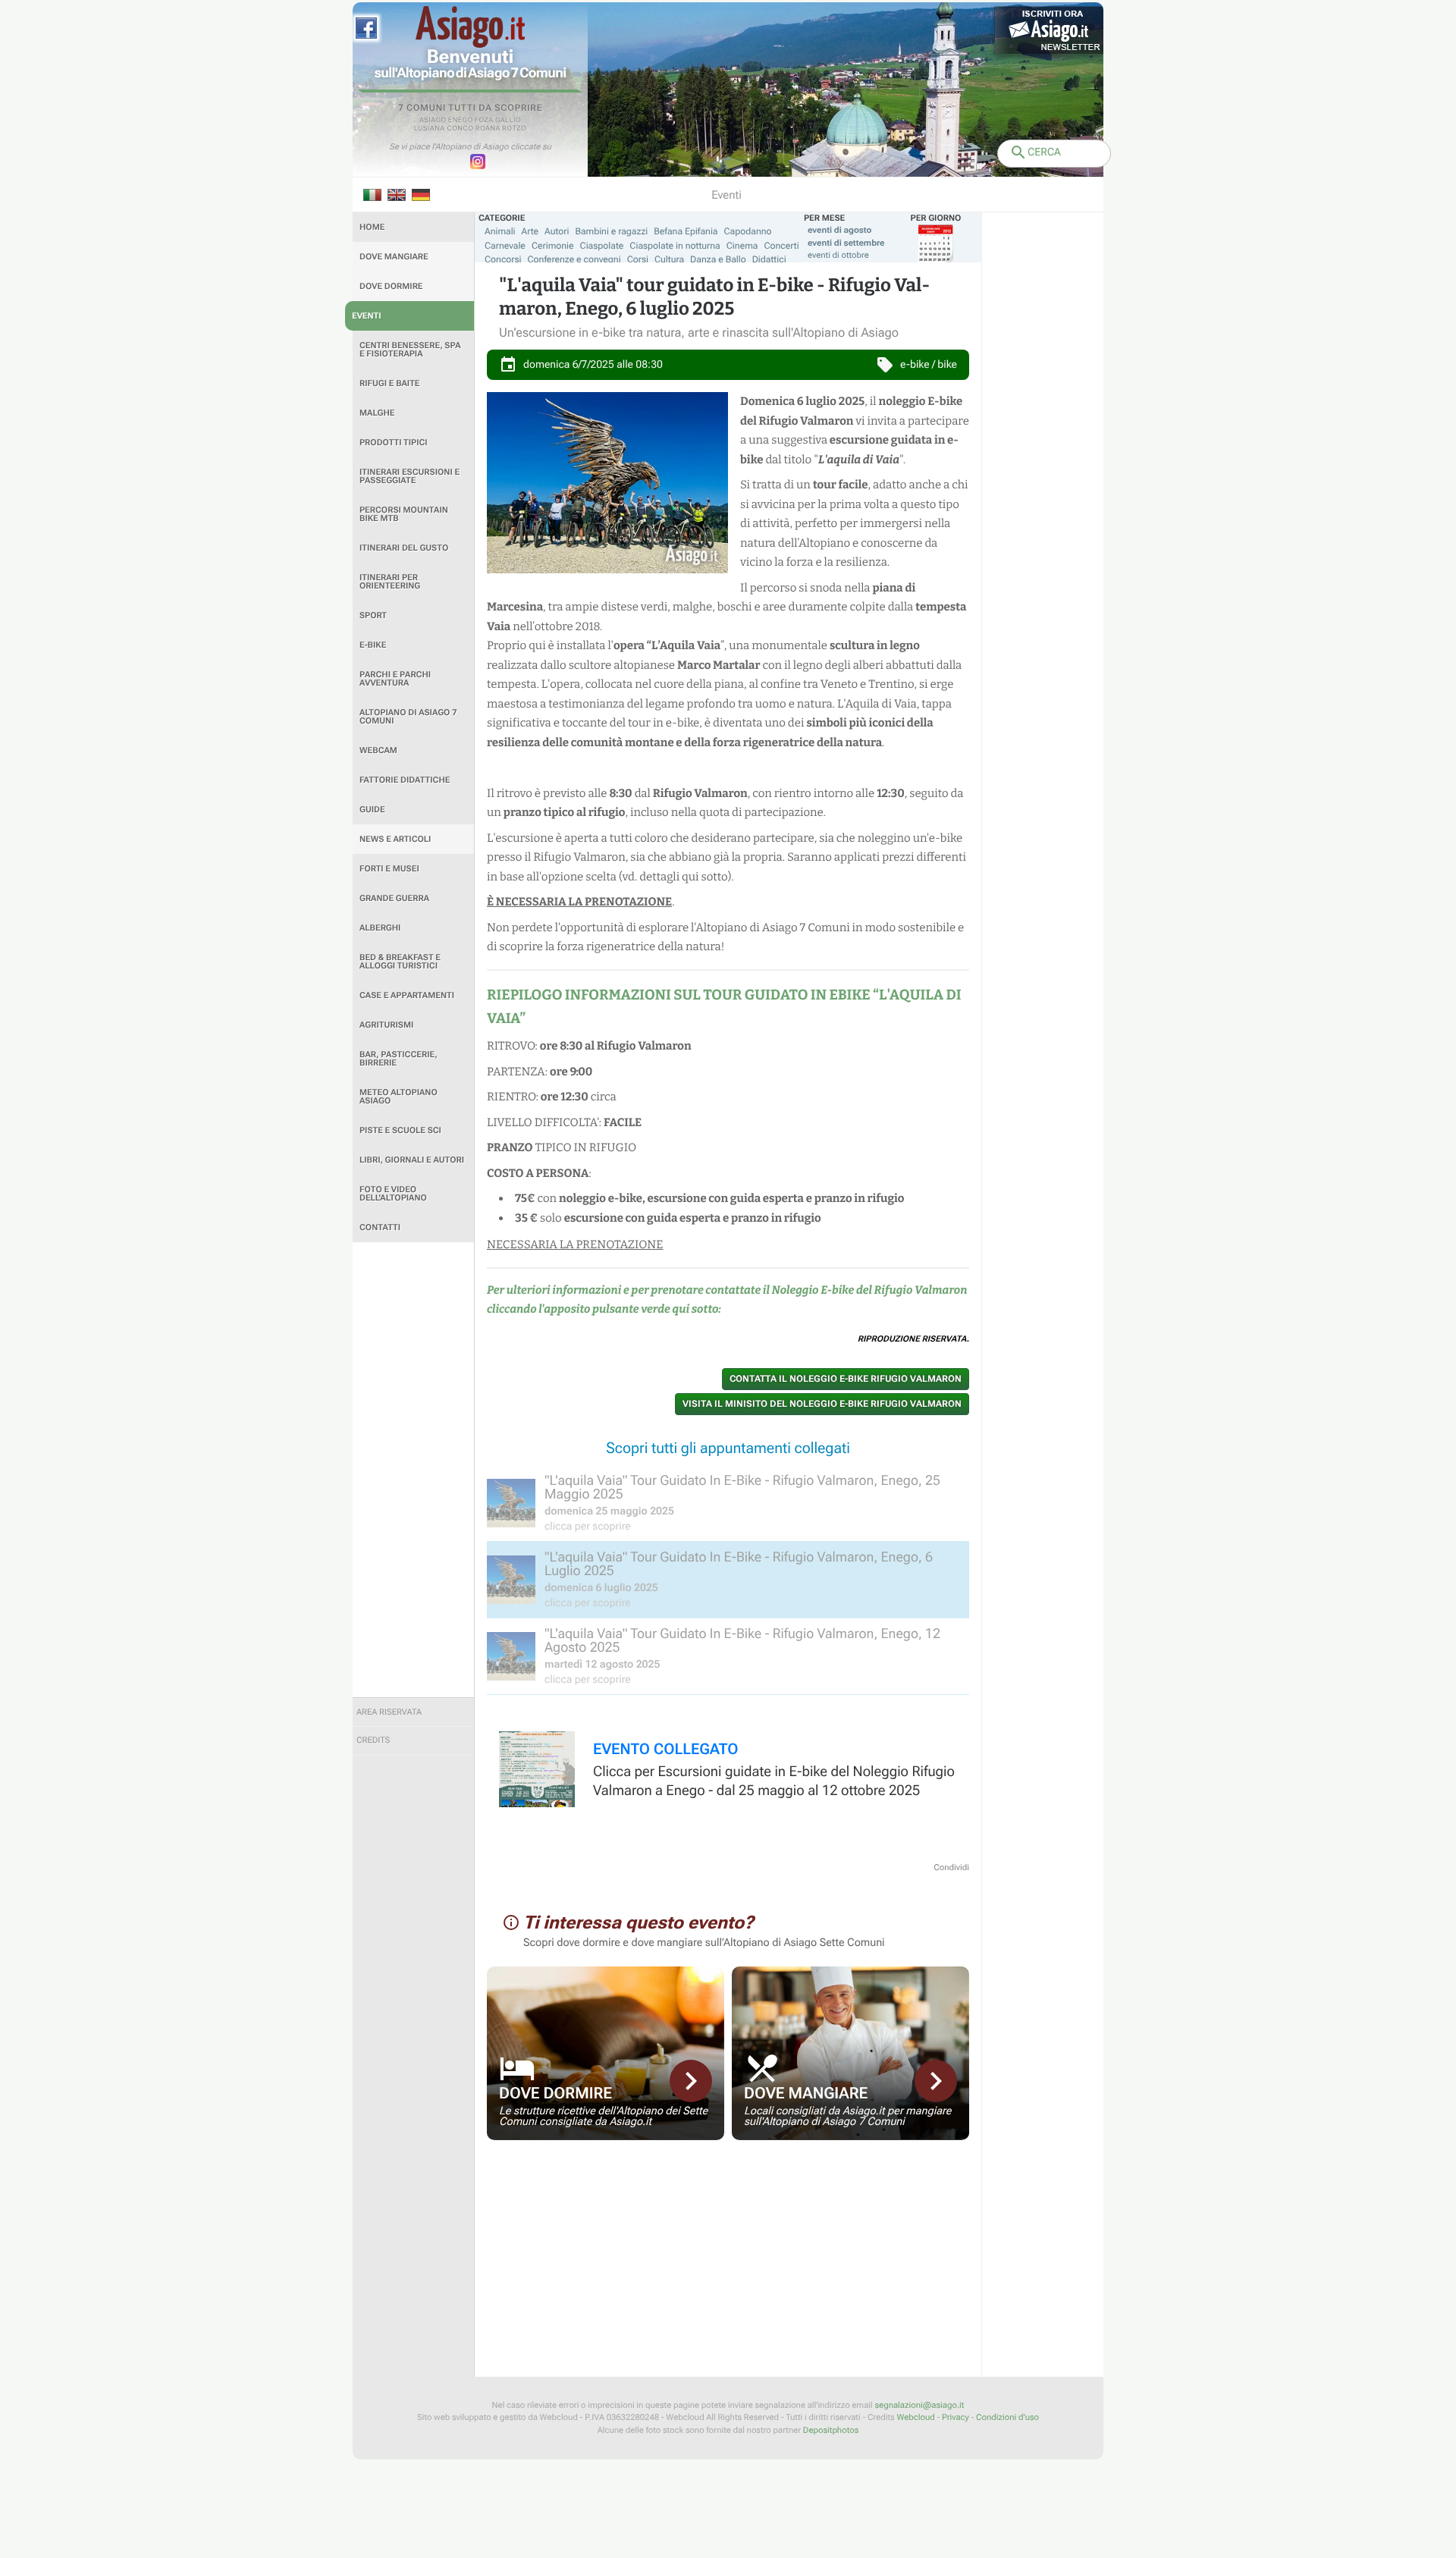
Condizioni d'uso (1007, 2417)
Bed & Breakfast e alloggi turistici (400, 962)
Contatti (380, 1227)
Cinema (742, 246)
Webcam (378, 750)
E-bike (373, 645)
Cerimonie (553, 246)
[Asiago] (470, 27)
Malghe (377, 413)
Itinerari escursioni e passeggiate (409, 476)
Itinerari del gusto (404, 548)
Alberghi (380, 928)
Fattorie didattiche (405, 780)
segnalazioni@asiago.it (919, 2405)
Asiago (433, 121)
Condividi (951, 1867)
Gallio (508, 121)
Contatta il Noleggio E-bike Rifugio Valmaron (846, 1379)
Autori (557, 231)
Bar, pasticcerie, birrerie (399, 1059)
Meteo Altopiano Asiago (399, 1097)
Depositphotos (831, 2430)
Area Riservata (389, 1712)
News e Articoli (395, 839)
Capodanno (748, 231)
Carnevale (505, 246)
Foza (484, 121)
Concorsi (503, 259)
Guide (372, 810)
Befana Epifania (686, 231)
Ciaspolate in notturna (675, 246)
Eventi (367, 316)
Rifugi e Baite (390, 383)
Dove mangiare (394, 257)
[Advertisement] (413, 1470)
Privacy (955, 2417)
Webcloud (915, 2417)
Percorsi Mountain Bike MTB (404, 514)
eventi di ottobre (838, 255)
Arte (530, 231)
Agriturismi (386, 1025)
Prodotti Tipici (394, 443)
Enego (461, 121)
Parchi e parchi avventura (395, 679)
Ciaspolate (602, 246)
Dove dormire (391, 286)
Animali (500, 231)
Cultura (669, 259)
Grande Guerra (394, 898)
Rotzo (514, 129)
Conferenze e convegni (574, 259)
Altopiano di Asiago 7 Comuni (408, 717)
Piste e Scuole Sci (400, 1130)
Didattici (769, 259)
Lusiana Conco (444, 129)
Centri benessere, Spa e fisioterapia (410, 350)
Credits (373, 1740)
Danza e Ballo (718, 259)
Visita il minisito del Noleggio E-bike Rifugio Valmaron (822, 1404)
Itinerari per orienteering (390, 582)
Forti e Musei (389, 869)
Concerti (781, 246)
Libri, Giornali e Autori (412, 1160)
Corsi (638, 259)
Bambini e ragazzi (611, 231)
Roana (488, 129)
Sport (373, 615)
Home (372, 227)
